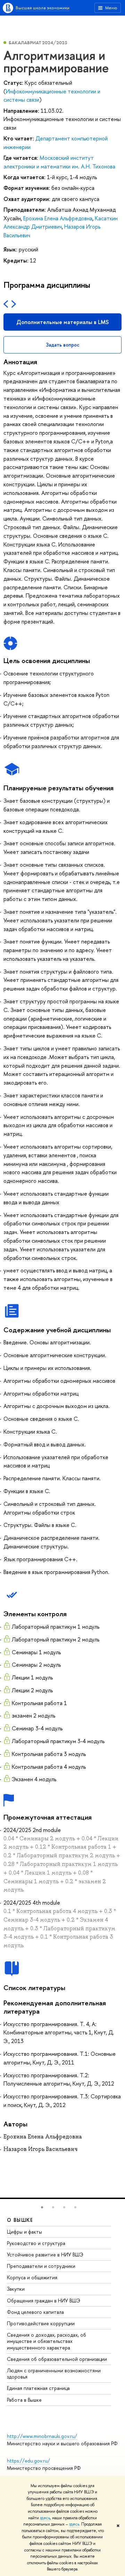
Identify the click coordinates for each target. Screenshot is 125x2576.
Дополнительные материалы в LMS (62, 322)
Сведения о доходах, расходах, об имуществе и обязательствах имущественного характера (47, 2341)
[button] (42, 2207)
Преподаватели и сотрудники (41, 2266)
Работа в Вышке (24, 2400)
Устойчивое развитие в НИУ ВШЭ (45, 2255)
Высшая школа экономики (43, 8)
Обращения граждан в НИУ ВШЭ (44, 2301)
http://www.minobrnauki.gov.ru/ (42, 2436)
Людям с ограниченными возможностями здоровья (54, 2373)
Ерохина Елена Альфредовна (58, 218)
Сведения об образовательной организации (57, 2359)
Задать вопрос (63, 345)
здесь (45, 2518)
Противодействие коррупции (41, 2323)
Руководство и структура (36, 2243)
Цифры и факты (24, 2232)
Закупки (16, 2289)
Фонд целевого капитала (35, 2312)
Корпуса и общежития (32, 2277)
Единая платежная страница (38, 2388)
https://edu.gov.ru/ (28, 2461)
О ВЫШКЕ (20, 2220)
